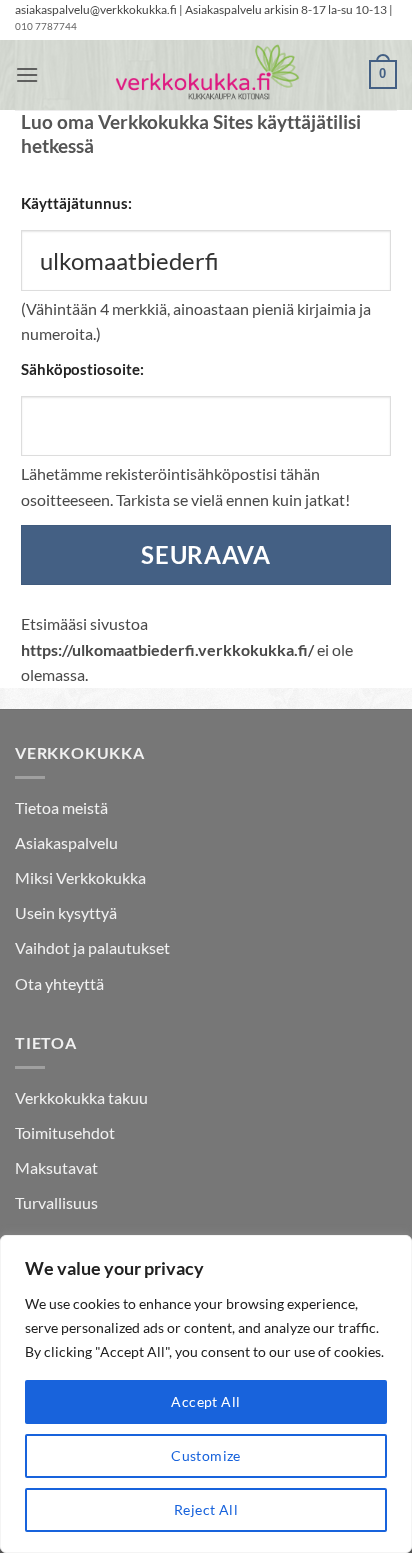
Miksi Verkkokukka (80, 877)
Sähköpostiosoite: (82, 369)
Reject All (206, 1509)
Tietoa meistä (61, 807)
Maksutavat (56, 1167)
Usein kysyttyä (66, 912)
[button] (27, 74)
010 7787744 (46, 26)
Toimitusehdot (65, 1132)
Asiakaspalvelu (66, 842)
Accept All (205, 1401)
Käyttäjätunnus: (76, 203)
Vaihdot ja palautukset (92, 947)
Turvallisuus (56, 1202)
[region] (206, 1394)
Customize (206, 1455)
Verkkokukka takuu (81, 1097)
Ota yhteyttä (59, 983)
